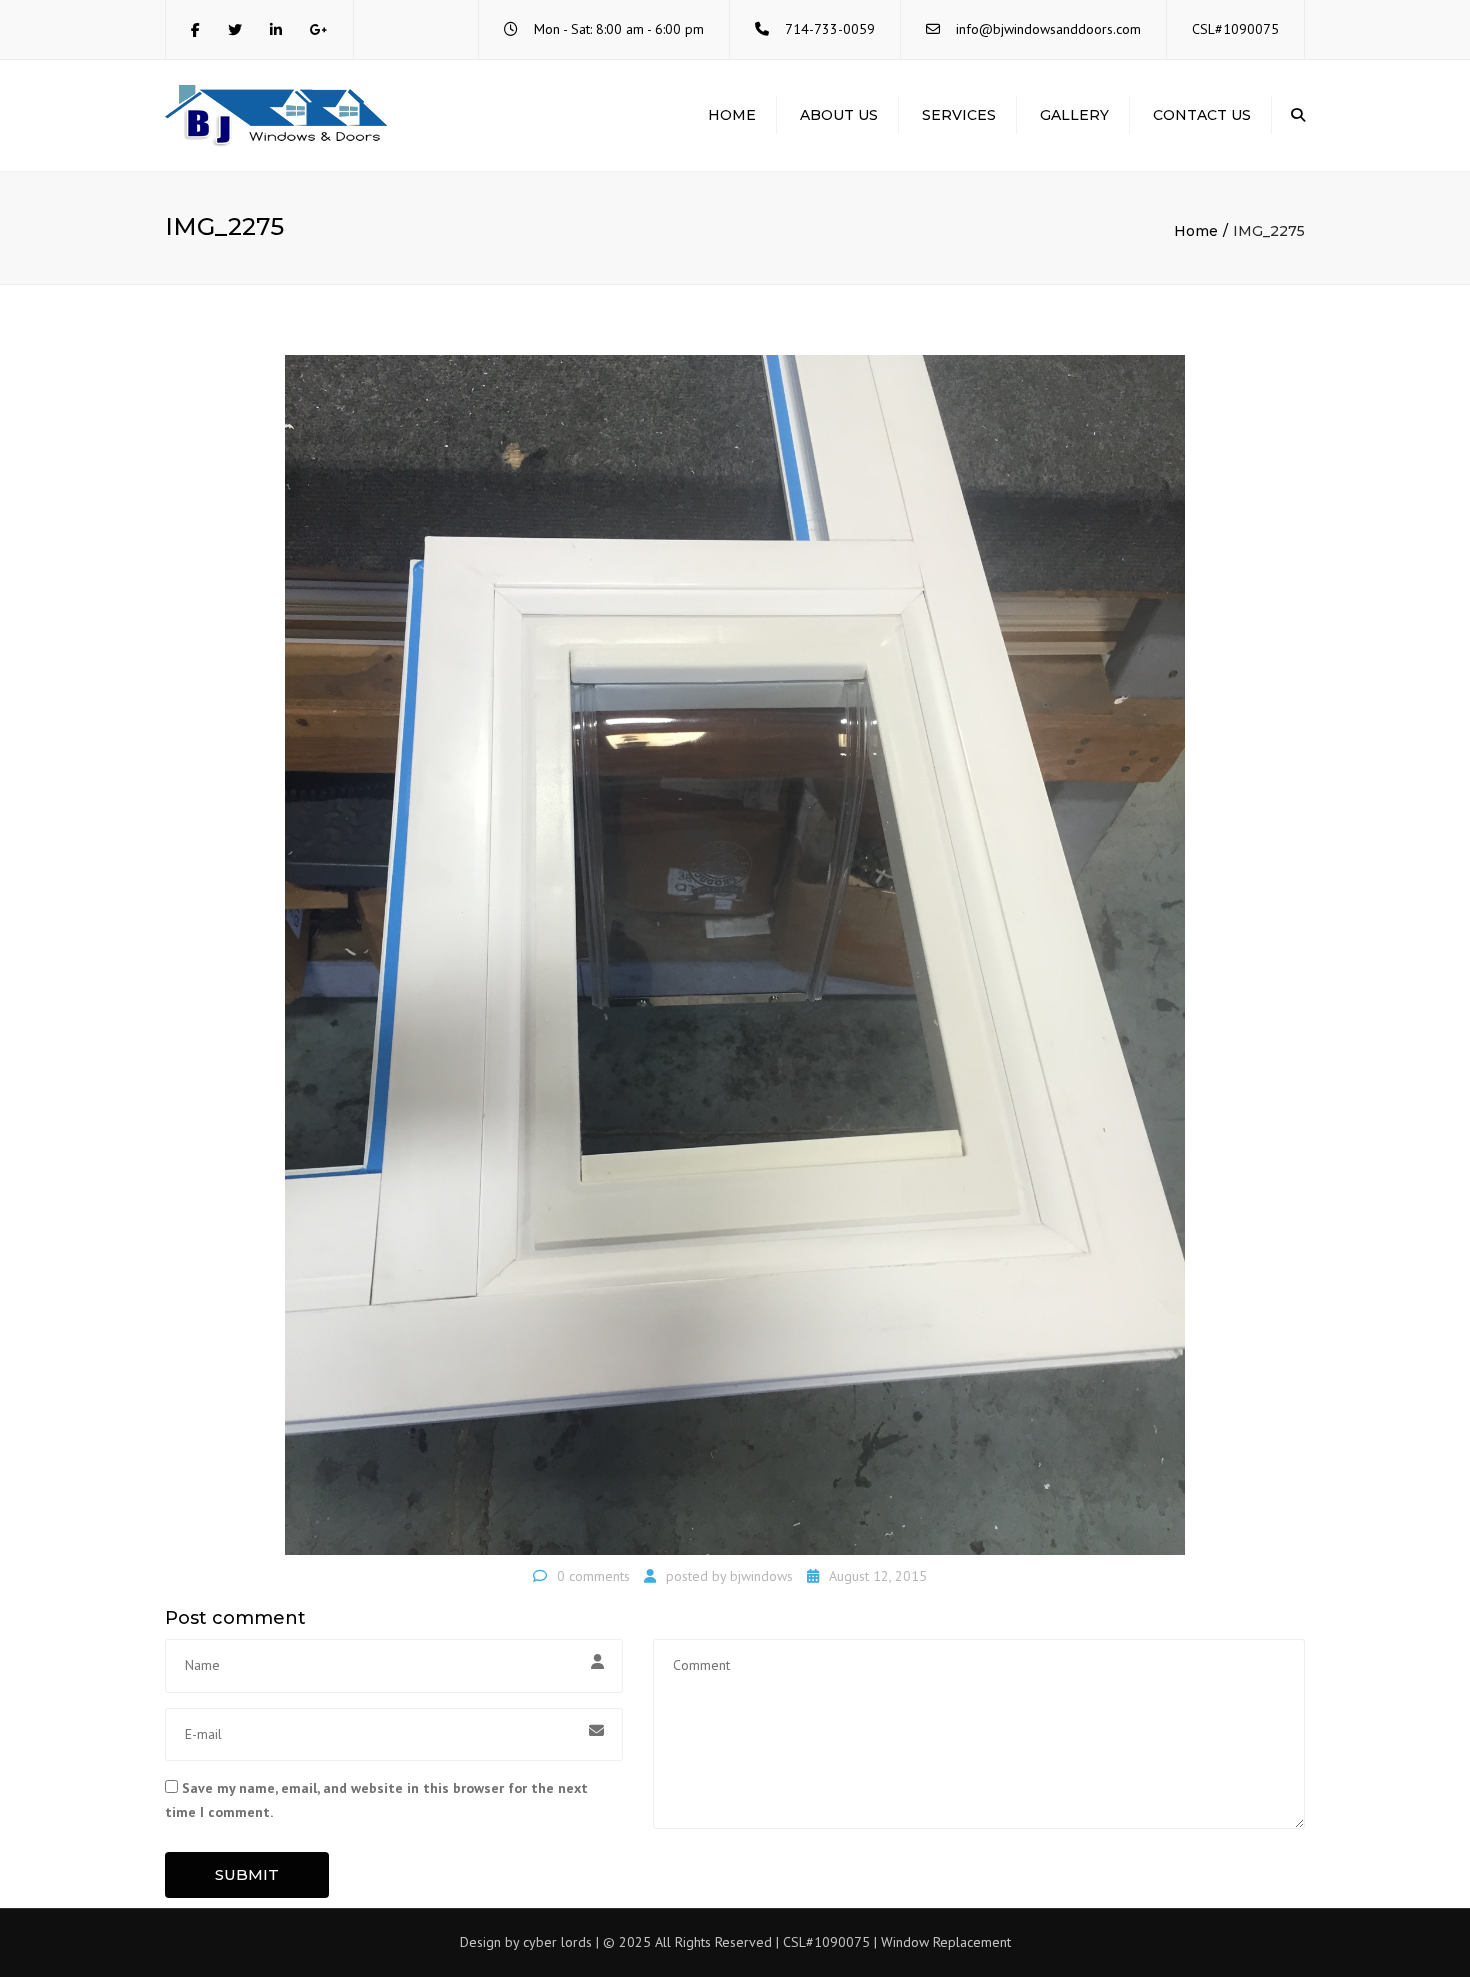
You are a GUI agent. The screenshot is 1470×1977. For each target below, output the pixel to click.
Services (959, 115)
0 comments (593, 1576)
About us (839, 115)
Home (732, 115)
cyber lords (557, 1942)
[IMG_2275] (735, 954)
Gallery (1074, 115)
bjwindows (761, 1576)
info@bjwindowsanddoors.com (1048, 29)
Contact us (1202, 115)
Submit (247, 1874)
